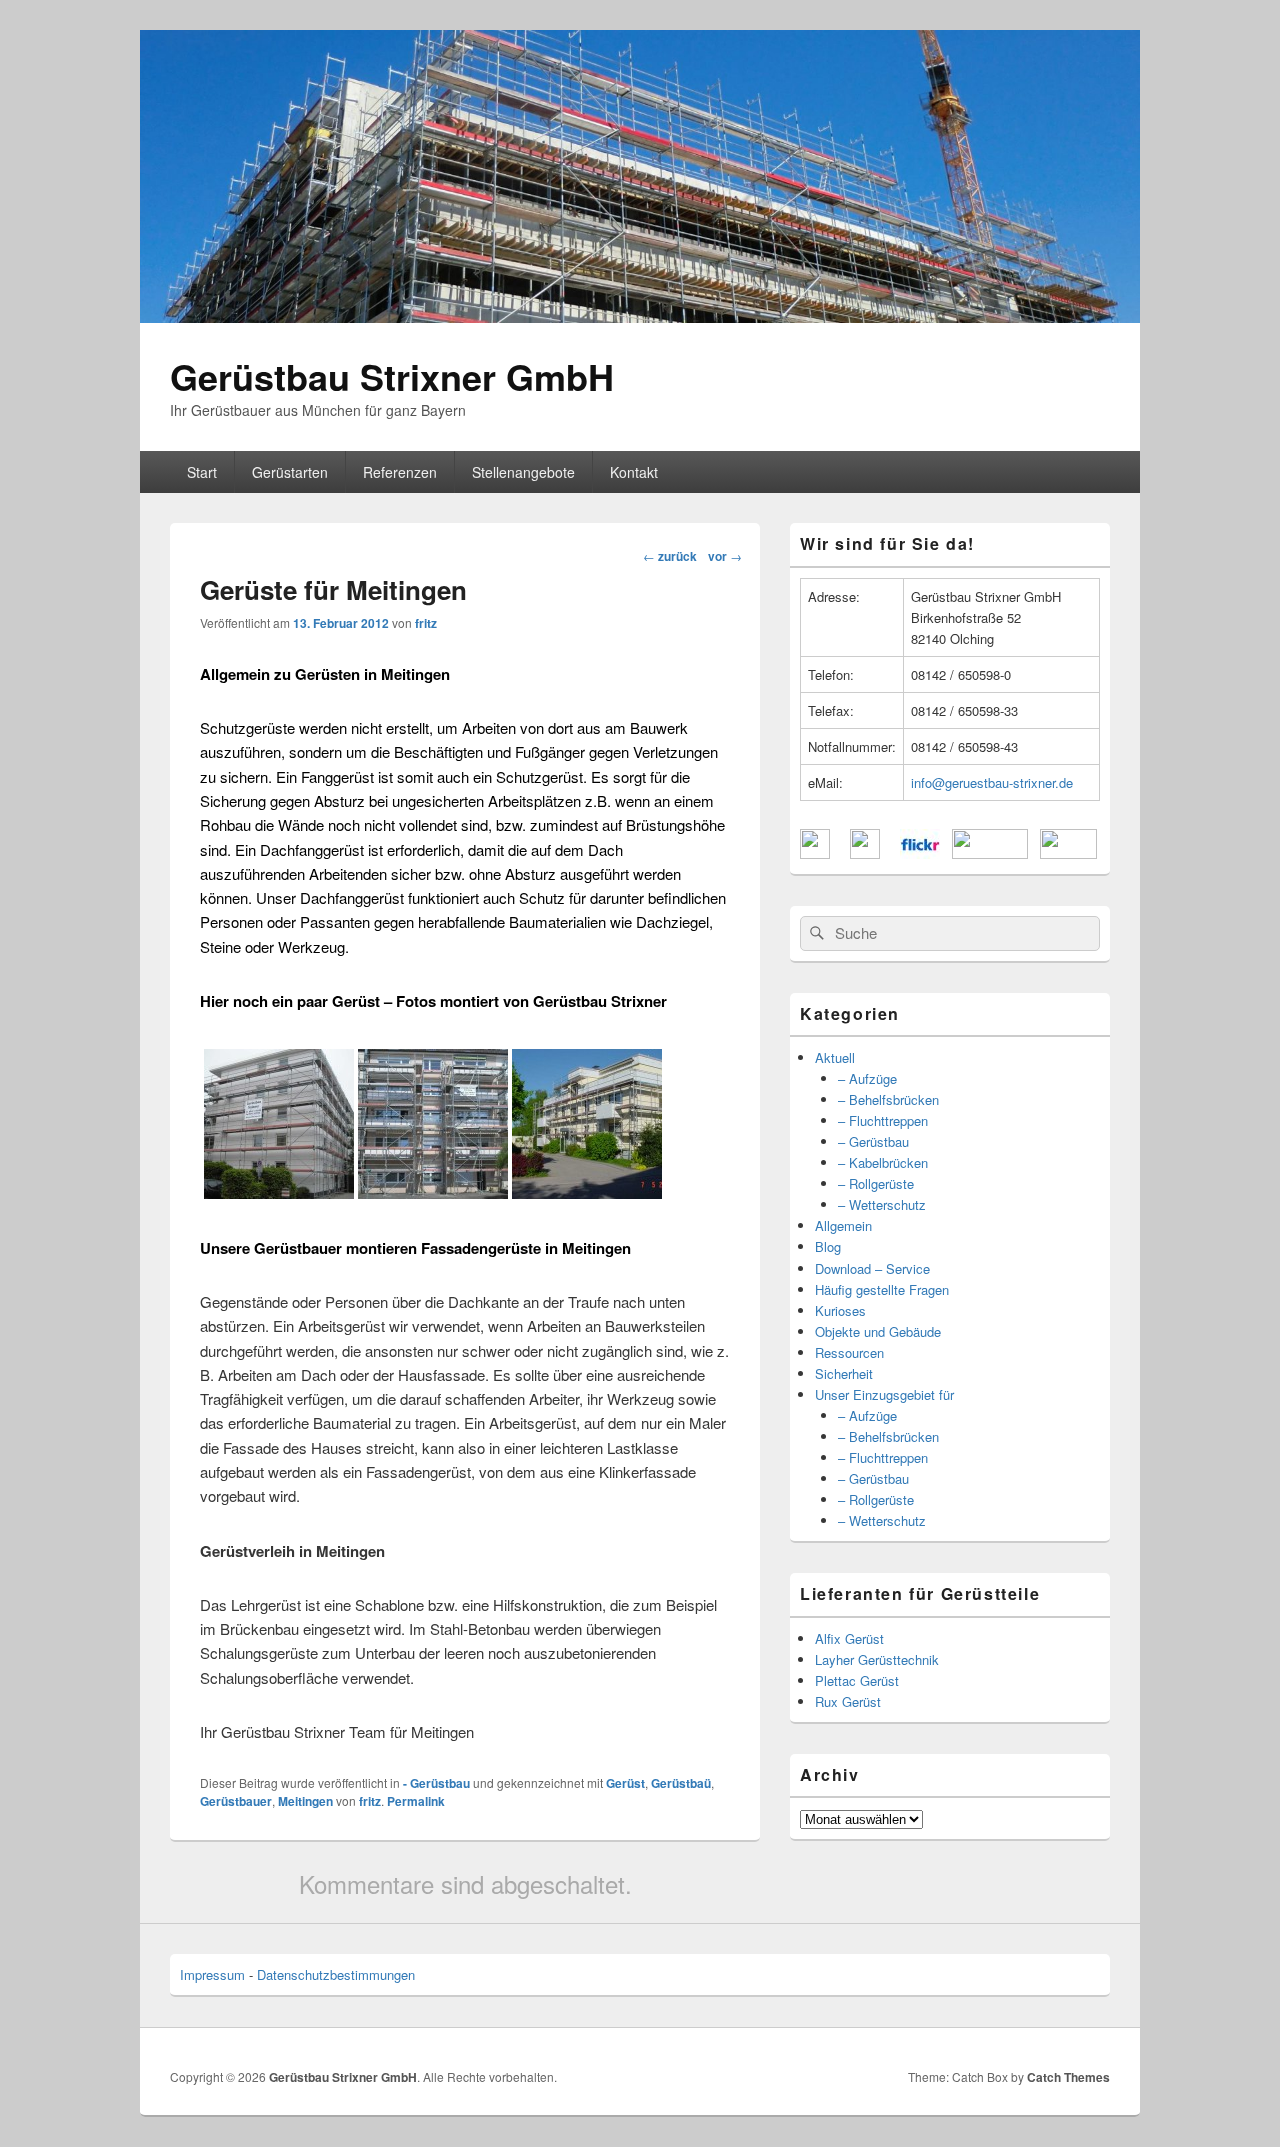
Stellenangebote (523, 472)
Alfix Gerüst (849, 1638)
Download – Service (872, 1268)
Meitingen (305, 1801)
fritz (426, 623)
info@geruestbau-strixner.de (992, 782)
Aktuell (835, 1057)
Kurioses (840, 1310)
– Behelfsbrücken (888, 1099)
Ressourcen (849, 1352)
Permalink (416, 1801)
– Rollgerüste (876, 1183)
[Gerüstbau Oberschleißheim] (279, 1192)
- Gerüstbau (436, 1783)
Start (202, 472)
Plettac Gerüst (857, 1680)
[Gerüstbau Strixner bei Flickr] (920, 853)
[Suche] (815, 933)
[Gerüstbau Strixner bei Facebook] (815, 853)
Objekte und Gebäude (878, 1331)
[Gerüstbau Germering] (587, 1192)
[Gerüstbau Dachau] (433, 1192)
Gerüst (625, 1783)
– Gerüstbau (873, 1141)
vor (725, 556)
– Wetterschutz (882, 1204)
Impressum (212, 1974)
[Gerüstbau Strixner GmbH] (640, 316)
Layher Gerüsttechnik (877, 1659)
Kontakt (634, 472)
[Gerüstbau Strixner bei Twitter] (865, 853)
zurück (670, 556)
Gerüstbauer (236, 1801)
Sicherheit (844, 1373)
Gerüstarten (290, 472)
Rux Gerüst (848, 1701)
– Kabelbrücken (883, 1162)
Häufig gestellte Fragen (882, 1289)
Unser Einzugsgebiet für (884, 1394)
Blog (828, 1246)
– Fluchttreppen (883, 1120)
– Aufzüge (867, 1078)
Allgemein (843, 1225)
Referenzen (400, 472)
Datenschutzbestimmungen (336, 1974)
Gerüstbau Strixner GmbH (392, 376)
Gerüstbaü (681, 1783)
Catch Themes (1068, 2077)
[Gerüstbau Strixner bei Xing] (990, 853)
